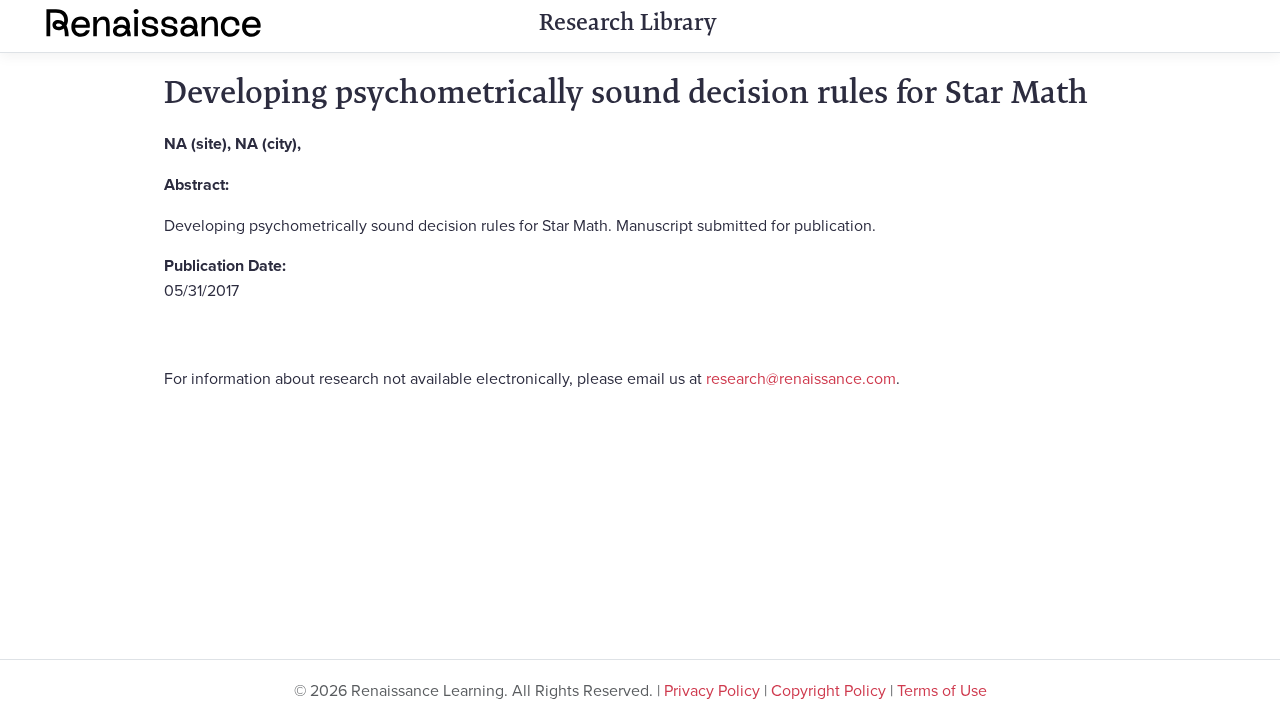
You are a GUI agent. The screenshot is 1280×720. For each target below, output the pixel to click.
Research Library (627, 22)
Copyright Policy (828, 690)
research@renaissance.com (801, 378)
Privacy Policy (712, 690)
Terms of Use (942, 690)
